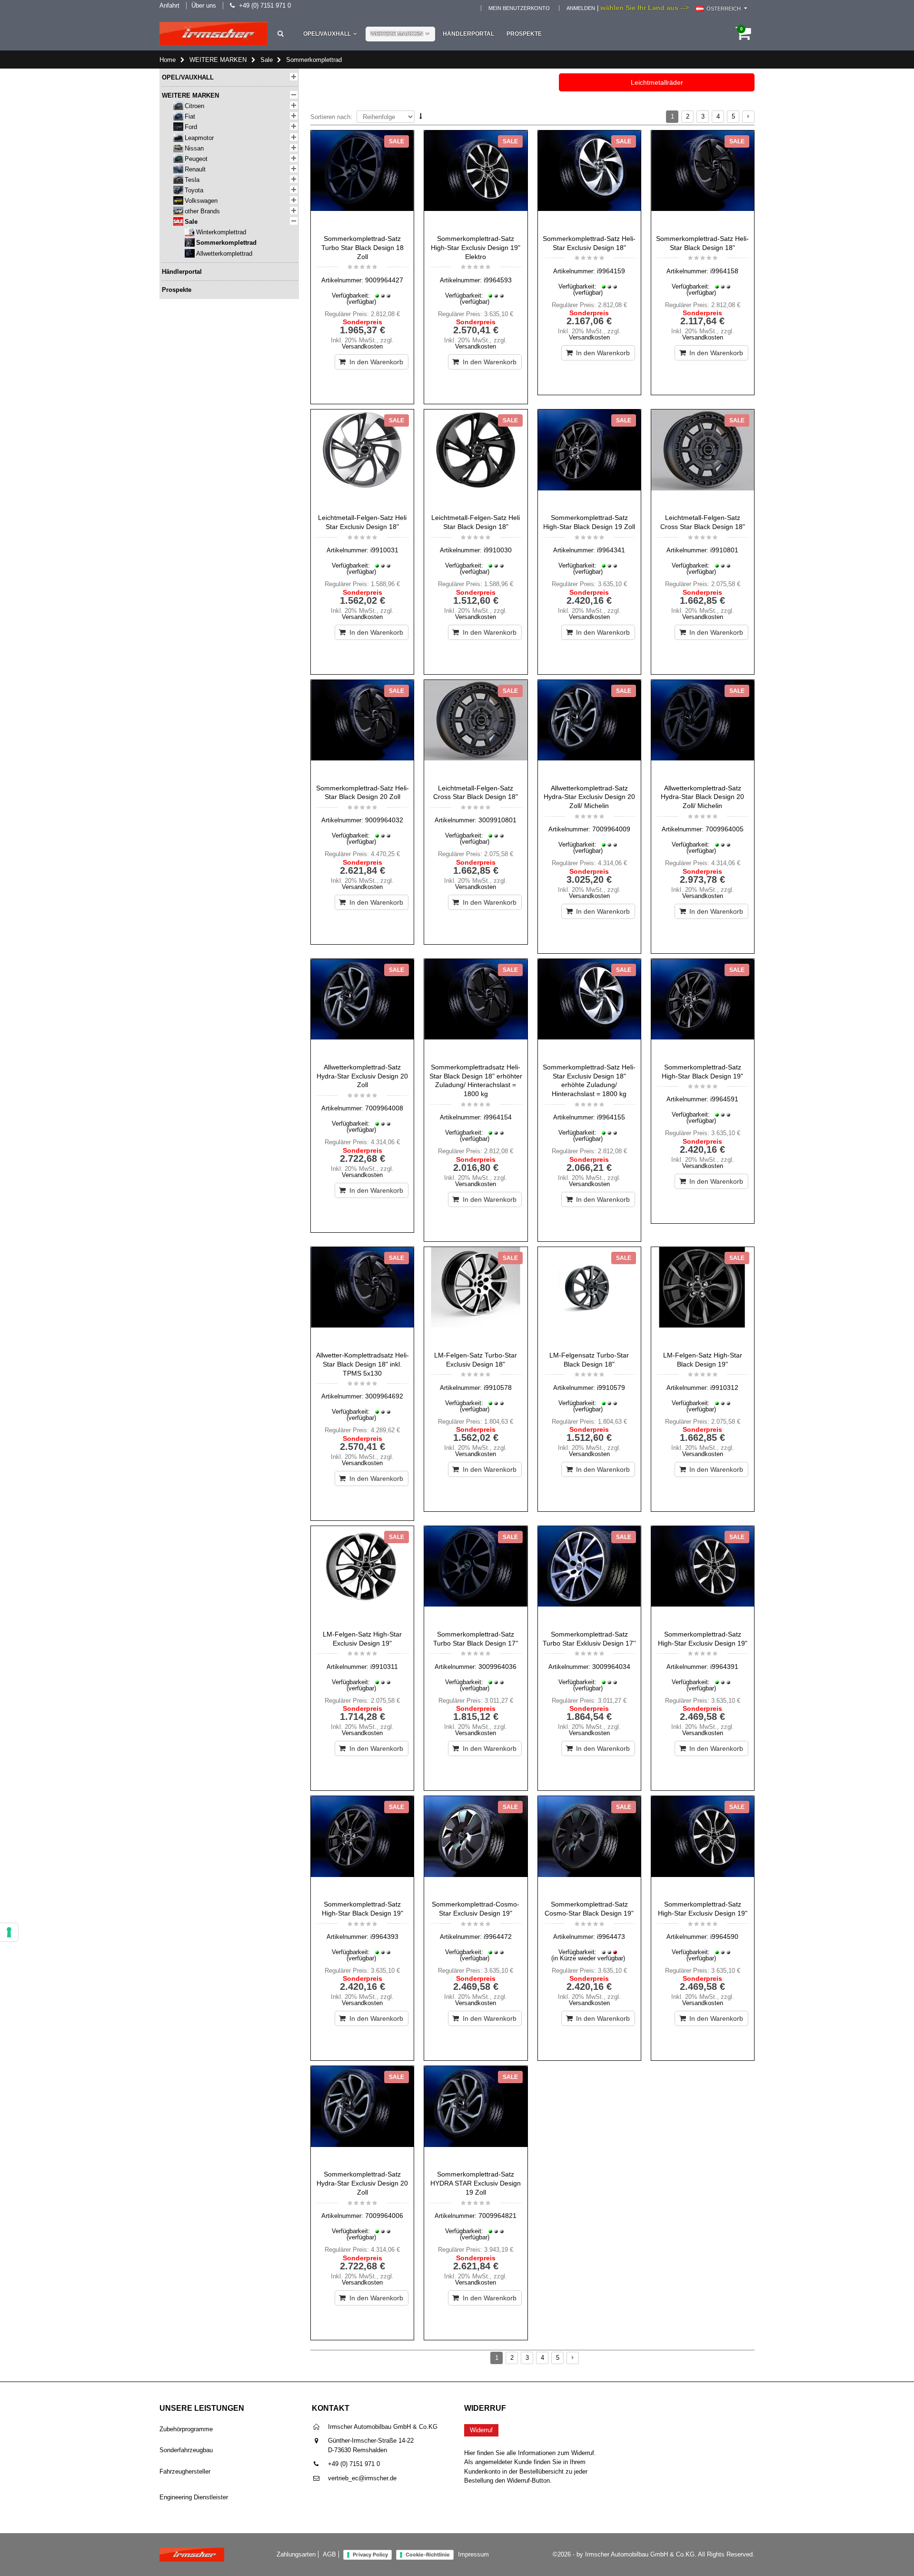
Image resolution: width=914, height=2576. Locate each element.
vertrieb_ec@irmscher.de (362, 2478)
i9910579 (611, 1388)
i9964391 (724, 1667)
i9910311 (384, 1667)
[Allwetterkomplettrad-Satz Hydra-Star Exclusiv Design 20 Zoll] (362, 1008)
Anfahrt (169, 5)
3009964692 (384, 1396)
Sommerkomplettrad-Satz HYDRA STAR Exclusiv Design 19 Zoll (476, 2183)
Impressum (473, 2554)
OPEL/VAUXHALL (327, 34)
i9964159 (611, 271)
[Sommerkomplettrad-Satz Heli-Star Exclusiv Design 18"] (589, 180)
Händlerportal (468, 34)
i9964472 (498, 1937)
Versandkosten (362, 346)
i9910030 (498, 550)
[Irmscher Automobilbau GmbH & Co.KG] (214, 34)
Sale (267, 60)
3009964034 (611, 1667)
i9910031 (384, 550)
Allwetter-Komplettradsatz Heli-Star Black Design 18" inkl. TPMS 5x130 (363, 1364)
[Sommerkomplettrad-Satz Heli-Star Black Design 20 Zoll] (362, 729)
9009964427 (384, 280)
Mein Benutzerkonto (519, 8)
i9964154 (498, 1117)
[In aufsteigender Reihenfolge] (421, 116)
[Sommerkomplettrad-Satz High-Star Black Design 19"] (703, 1008)
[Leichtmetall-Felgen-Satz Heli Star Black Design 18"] (476, 459)
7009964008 (384, 1108)
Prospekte (524, 34)
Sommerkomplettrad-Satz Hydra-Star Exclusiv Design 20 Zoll (362, 2183)
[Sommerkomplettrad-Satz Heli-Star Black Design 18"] (703, 180)
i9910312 (724, 1388)
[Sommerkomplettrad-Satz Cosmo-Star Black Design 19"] (589, 1846)
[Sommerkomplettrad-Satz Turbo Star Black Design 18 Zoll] (362, 180)
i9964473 (611, 1937)
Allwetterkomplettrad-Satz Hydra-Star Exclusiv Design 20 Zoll (362, 1076)
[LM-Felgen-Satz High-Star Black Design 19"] (703, 1297)
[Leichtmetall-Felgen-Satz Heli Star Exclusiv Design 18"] (362, 459)
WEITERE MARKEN (397, 34)
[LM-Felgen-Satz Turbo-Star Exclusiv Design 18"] (476, 1297)
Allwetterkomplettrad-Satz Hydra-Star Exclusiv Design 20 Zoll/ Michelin (589, 797)
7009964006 (384, 2216)
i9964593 (498, 280)
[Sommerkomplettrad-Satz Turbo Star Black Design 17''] (476, 1576)
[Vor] (748, 117)
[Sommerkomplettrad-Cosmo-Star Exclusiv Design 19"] (476, 1846)
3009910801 (497, 820)
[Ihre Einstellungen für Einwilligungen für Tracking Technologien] (9, 1932)
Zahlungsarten (296, 2554)
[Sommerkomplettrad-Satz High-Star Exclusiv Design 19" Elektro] (476, 180)
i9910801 (724, 550)
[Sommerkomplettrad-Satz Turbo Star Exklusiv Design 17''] (589, 1576)
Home (168, 60)
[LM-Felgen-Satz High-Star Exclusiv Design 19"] (362, 1576)
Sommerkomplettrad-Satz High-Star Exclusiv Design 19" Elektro (476, 248)
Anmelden (581, 8)
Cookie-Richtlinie (428, 2555)
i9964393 (384, 1937)
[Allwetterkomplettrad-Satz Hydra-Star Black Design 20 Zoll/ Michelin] (703, 729)
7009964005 (725, 829)
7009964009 (611, 829)
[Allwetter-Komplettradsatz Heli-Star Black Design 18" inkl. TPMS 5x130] (362, 1297)
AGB (329, 2554)
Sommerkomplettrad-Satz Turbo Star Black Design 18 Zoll (363, 248)
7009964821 (497, 2216)
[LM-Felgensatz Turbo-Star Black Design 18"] (589, 1297)
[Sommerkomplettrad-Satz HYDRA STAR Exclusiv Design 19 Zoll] (476, 2116)
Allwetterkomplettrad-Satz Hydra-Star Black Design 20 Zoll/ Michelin (702, 797)
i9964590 (724, 1937)
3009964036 (497, 1667)
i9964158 (724, 271)
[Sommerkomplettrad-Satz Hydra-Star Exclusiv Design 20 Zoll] (362, 2116)
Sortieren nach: (331, 117)
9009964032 (384, 820)
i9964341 (611, 550)
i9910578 (498, 1388)
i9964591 (724, 1099)
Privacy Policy (370, 2555)
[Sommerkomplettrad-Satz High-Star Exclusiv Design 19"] (703, 1576)
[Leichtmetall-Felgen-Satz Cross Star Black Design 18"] (703, 459)
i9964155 (611, 1117)
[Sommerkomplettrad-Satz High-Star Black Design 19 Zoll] (589, 459)
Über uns (204, 5)
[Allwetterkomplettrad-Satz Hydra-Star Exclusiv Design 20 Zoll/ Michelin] (589, 729)
